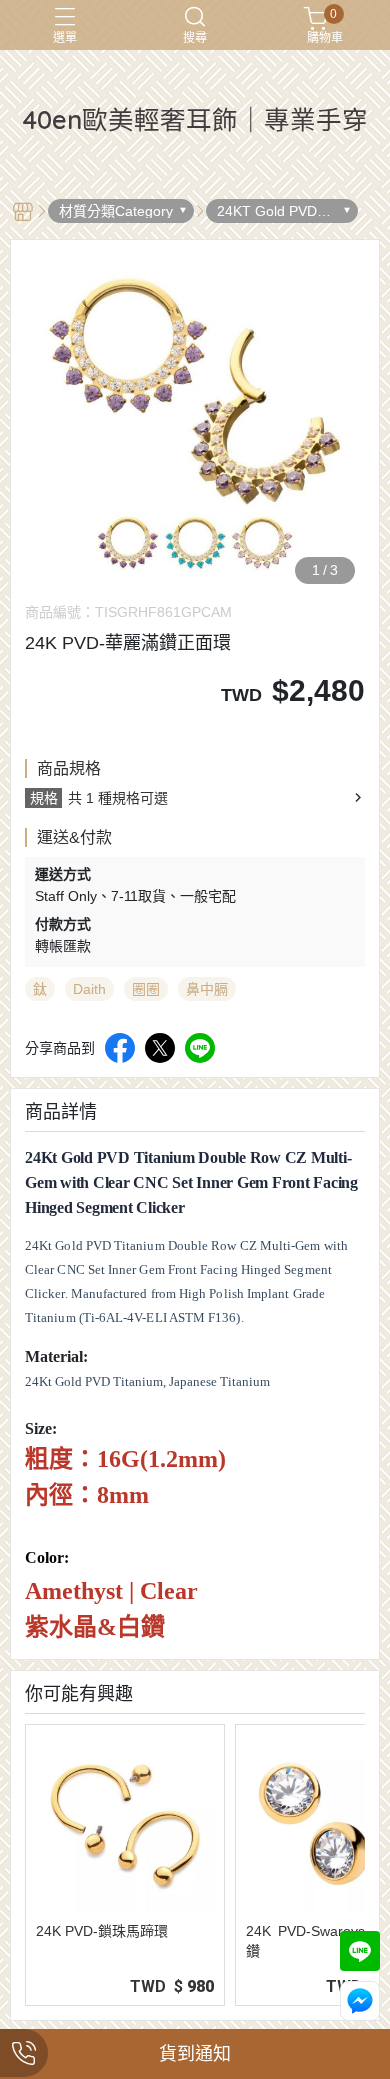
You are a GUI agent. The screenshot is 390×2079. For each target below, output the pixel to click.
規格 (44, 798)
